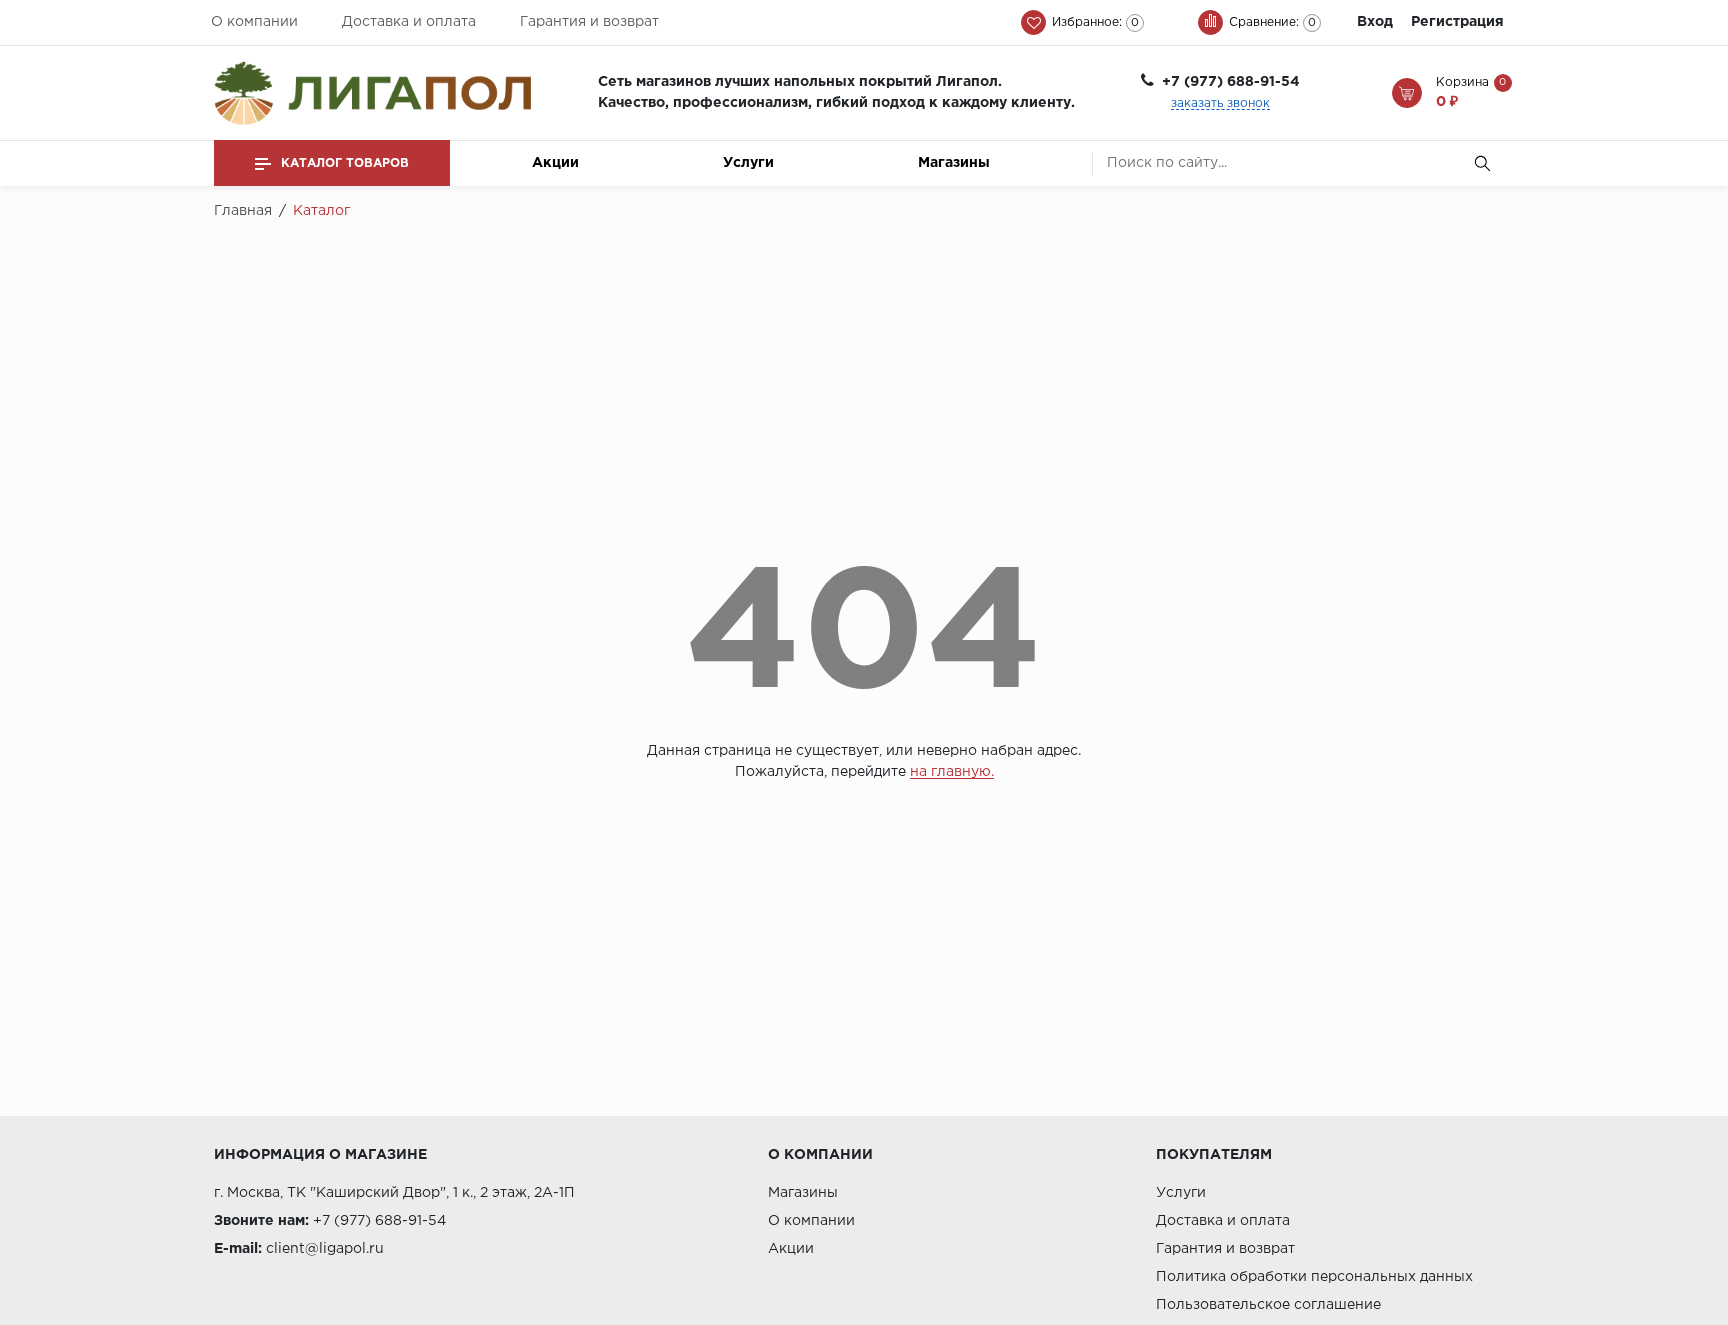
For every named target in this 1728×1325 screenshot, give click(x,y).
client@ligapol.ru (325, 1249)
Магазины (954, 163)
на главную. (952, 772)
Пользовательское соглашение (1268, 1305)
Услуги (748, 163)
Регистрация (1457, 22)
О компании (254, 22)
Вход (1375, 22)
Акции (555, 163)
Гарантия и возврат (589, 22)
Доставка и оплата (409, 22)
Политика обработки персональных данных (1314, 1277)
